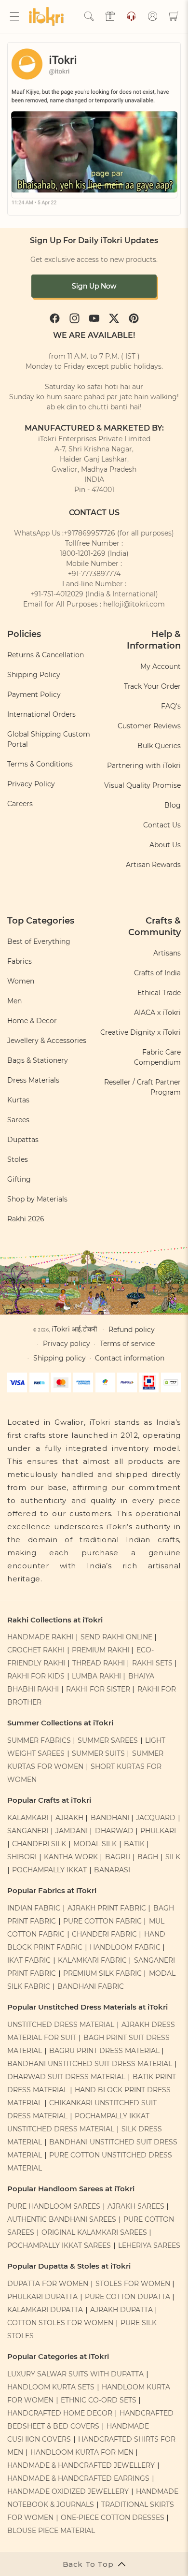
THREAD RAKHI (99, 1663)
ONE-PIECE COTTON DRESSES (113, 2518)
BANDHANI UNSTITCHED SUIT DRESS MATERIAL (90, 2064)
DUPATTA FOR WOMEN (48, 2284)
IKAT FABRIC (29, 1960)
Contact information (130, 1358)
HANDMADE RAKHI (40, 1637)
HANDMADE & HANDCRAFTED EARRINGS (78, 2478)
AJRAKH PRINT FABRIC (107, 1908)
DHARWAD (114, 1831)
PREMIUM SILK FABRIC (102, 1973)
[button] (14, 16)
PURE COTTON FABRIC (102, 1921)
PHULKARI (158, 1831)
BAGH (148, 1857)
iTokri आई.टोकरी (74, 1329)
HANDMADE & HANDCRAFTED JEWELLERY (81, 2465)
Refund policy (132, 1330)
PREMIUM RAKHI (101, 1650)
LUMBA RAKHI (96, 1676)
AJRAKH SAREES (136, 2206)
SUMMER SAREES (108, 1740)
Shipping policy (60, 1358)
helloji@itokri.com (134, 604)
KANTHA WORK (71, 1857)
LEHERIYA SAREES (149, 2245)
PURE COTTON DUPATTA (128, 2297)
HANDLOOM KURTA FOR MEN (82, 2452)
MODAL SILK (95, 1844)
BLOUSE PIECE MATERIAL (51, 2531)
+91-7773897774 (94, 574)
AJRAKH (69, 1818)
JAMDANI (72, 1831)
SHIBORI (22, 1857)
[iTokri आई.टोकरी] (48, 16)
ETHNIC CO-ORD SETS (99, 2400)
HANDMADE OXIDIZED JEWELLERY (68, 2491)
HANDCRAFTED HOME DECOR (60, 2413)
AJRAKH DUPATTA (121, 2310)
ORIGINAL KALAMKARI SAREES (94, 2232)
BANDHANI (110, 1818)
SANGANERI (28, 1831)
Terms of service (127, 1344)
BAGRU (118, 1857)
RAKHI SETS (152, 1663)
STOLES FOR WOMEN (133, 2284)
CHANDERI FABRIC (104, 1934)
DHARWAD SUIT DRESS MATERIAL (66, 2077)
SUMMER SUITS (98, 1753)
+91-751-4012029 (57, 594)
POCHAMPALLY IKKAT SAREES (59, 2245)
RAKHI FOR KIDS (36, 1676)
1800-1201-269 (83, 553)
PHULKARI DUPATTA (42, 2297)
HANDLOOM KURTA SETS (51, 2387)
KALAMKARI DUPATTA (45, 2310)
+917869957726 (89, 533)
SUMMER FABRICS (40, 1740)
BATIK (134, 1844)
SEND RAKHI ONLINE (116, 1637)
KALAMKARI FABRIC (92, 1960)
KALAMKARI (28, 1818)
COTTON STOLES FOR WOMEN (60, 2323)
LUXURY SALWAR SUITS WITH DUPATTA (75, 2374)
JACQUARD (156, 1818)
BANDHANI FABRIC (91, 1986)
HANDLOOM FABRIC (125, 1947)
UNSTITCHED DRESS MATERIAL (61, 2025)
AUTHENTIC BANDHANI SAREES (62, 2219)
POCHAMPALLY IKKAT (49, 1870)
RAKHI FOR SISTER (98, 1689)
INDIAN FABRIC (34, 1908)
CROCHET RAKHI (36, 1650)
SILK (173, 1857)
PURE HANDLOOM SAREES (54, 2206)
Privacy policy (67, 1344)
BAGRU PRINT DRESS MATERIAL (104, 2051)
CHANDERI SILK (39, 1844)
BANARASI (112, 1870)
